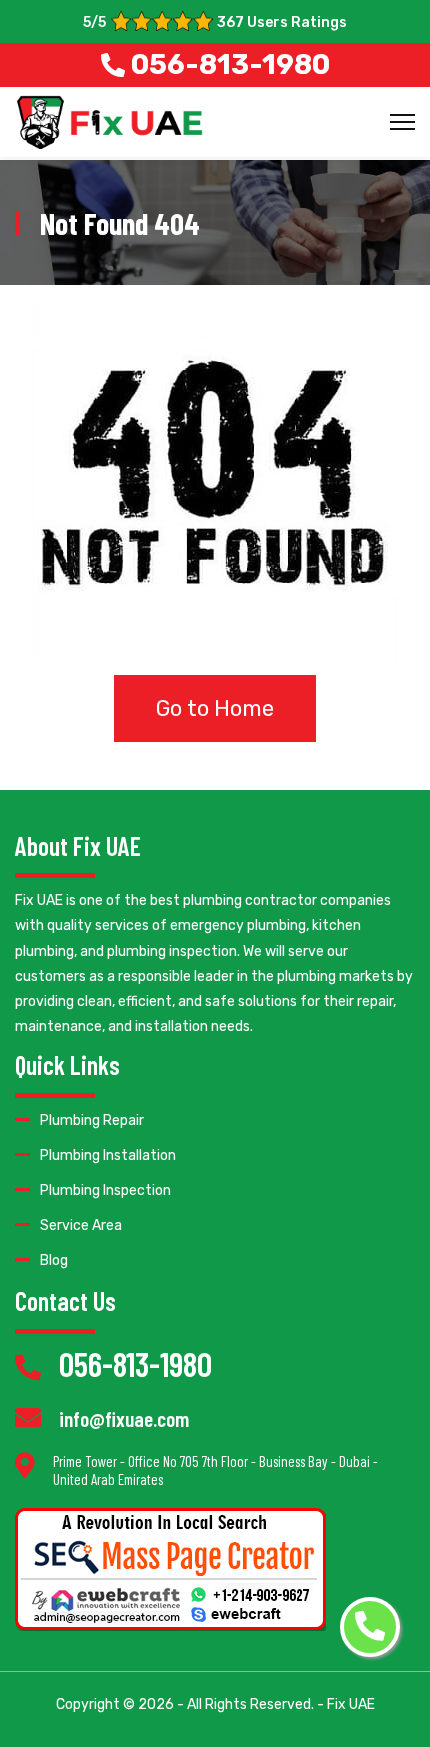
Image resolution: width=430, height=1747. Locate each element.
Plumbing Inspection (105, 1190)
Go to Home (215, 708)
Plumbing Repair (92, 1120)
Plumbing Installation (108, 1155)
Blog (54, 1260)
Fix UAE (351, 1704)
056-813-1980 (135, 1363)
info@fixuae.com (124, 1418)
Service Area (81, 1225)
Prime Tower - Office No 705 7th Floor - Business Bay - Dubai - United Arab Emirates (215, 1470)
